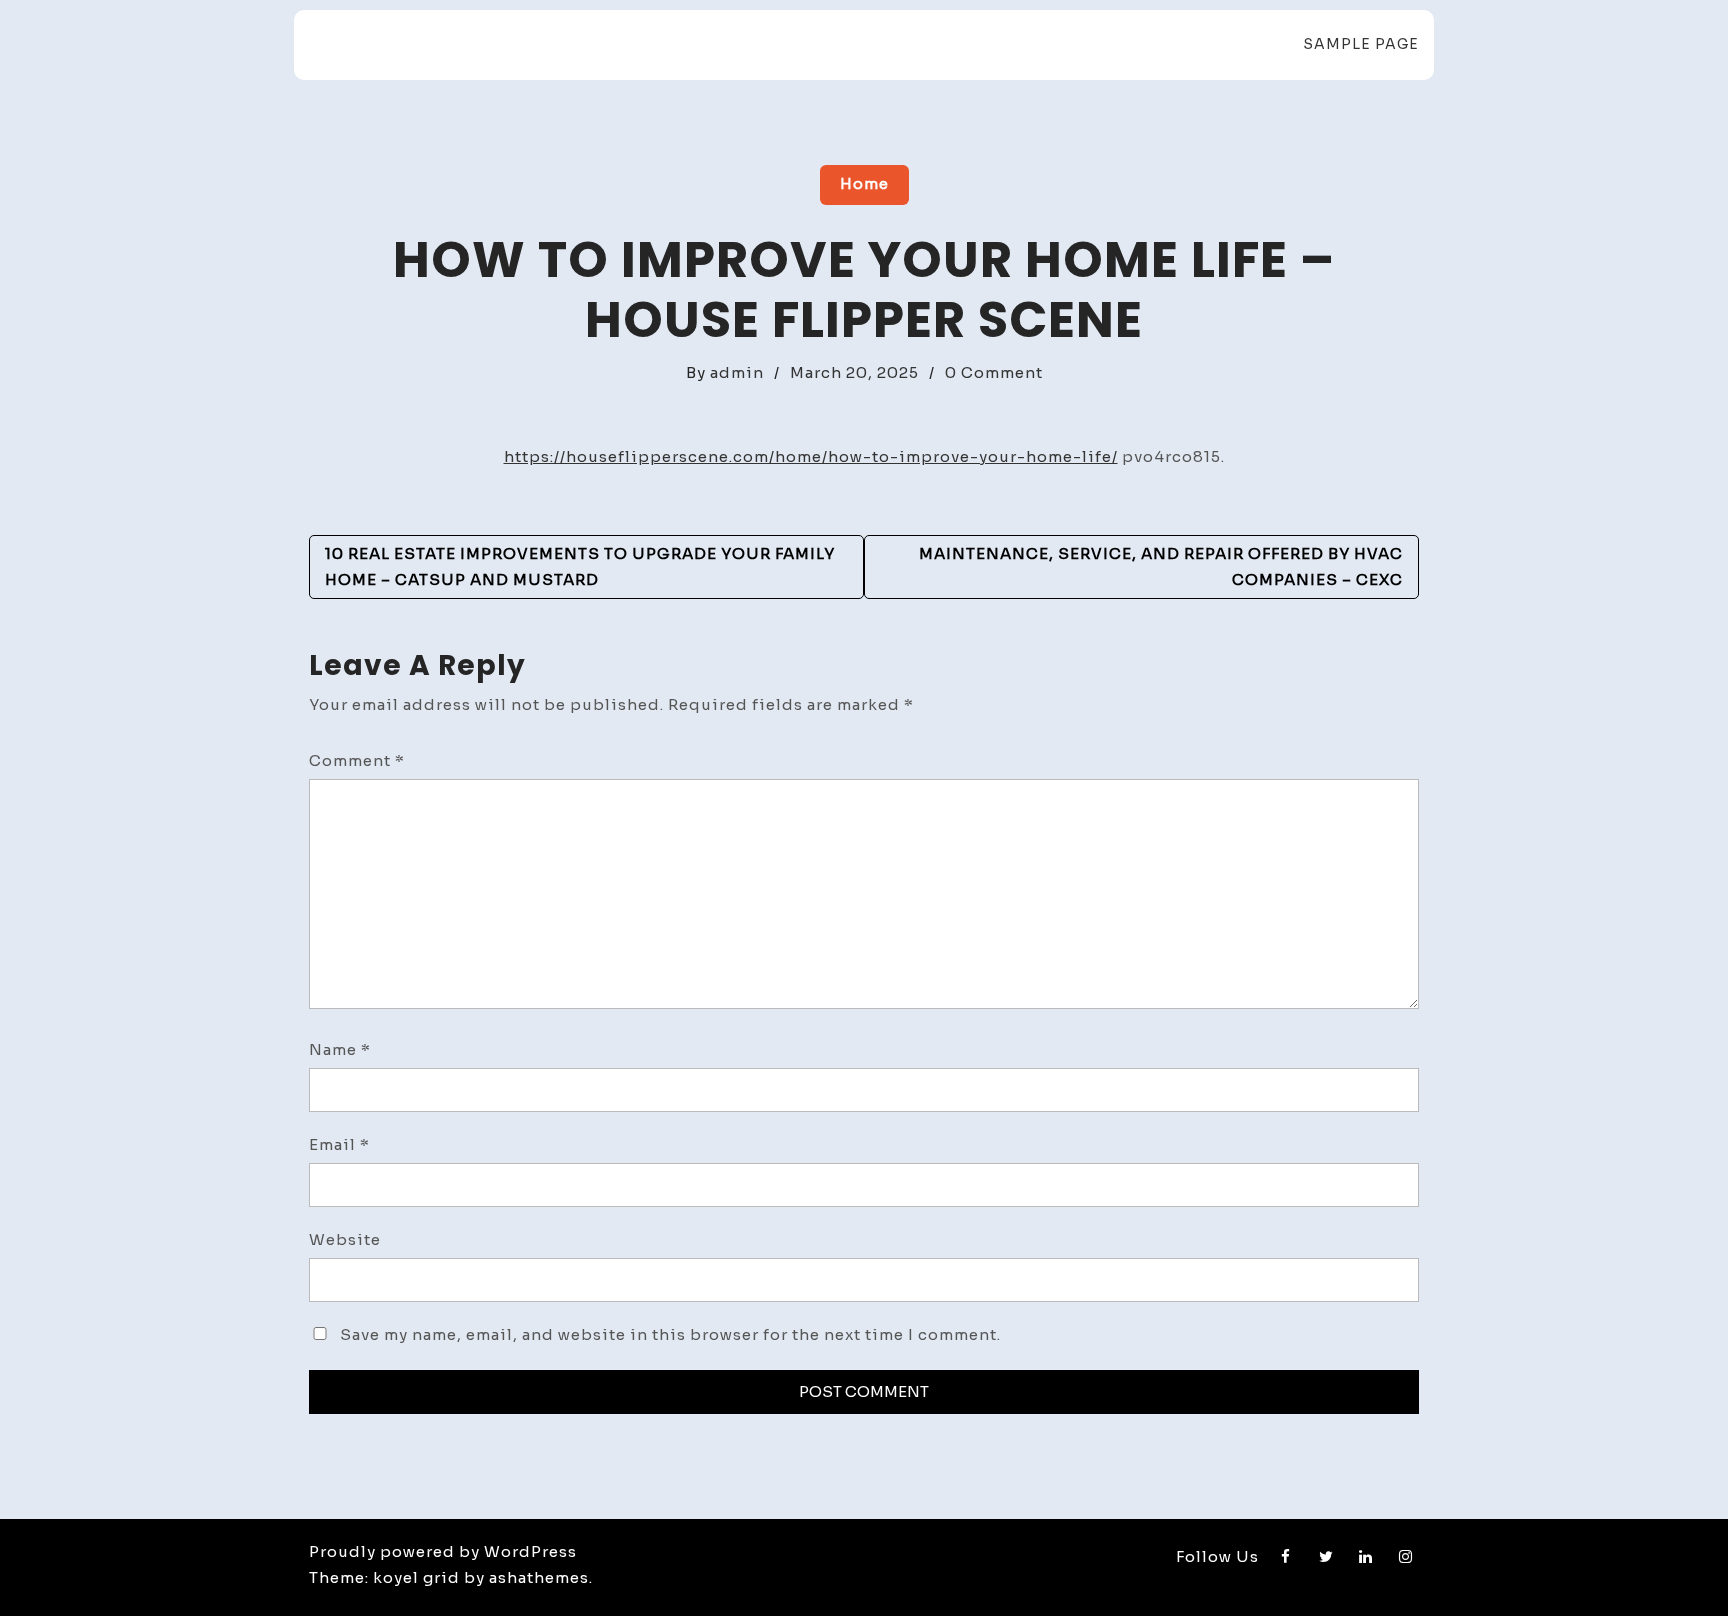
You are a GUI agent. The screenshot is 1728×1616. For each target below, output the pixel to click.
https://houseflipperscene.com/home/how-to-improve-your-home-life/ (811, 456)
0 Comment (994, 372)
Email (339, 1144)
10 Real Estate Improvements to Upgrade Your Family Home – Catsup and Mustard (580, 566)
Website (345, 1239)
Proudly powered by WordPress (443, 1551)
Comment (357, 760)
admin (737, 372)
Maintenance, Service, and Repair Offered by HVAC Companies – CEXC (1161, 566)
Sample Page (1361, 44)
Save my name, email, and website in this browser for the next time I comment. (670, 1334)
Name (340, 1049)
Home (864, 183)
